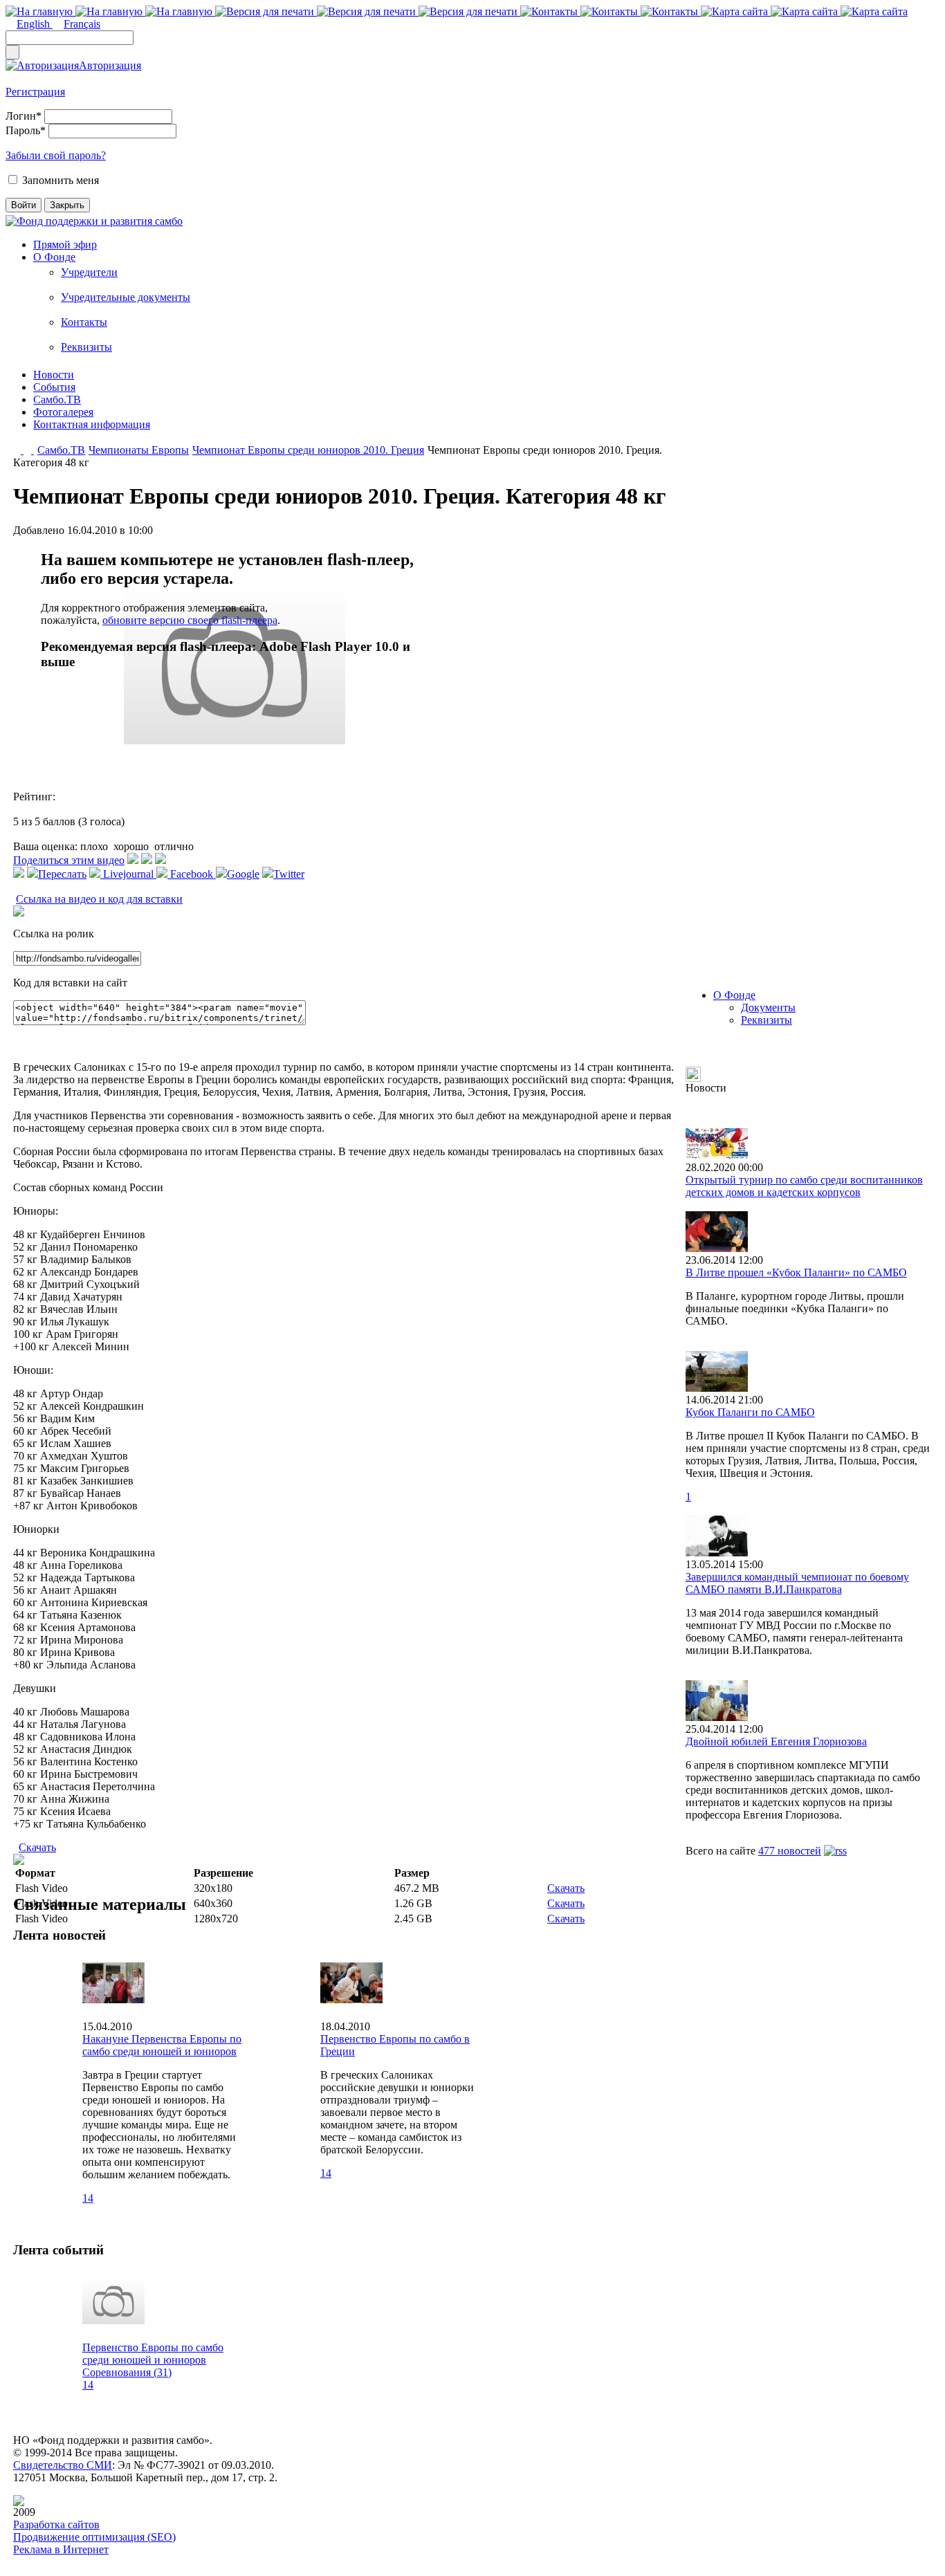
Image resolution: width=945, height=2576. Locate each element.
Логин (24, 116)
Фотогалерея (63, 412)
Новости (54, 375)
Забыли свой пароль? (56, 155)
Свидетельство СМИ (63, 2465)
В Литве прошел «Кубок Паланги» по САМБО (796, 1272)
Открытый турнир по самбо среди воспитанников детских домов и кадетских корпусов (804, 1186)
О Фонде (54, 257)
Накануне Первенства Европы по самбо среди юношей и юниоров (162, 2045)
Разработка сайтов (56, 2524)
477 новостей (790, 1851)
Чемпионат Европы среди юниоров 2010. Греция (308, 450)
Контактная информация (92, 424)
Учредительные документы (126, 297)
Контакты (84, 322)
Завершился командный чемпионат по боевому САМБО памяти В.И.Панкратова (797, 1583)
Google (243, 874)
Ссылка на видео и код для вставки (99, 899)
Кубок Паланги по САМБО (750, 1412)
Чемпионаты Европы (139, 450)
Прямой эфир (65, 245)
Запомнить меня (61, 180)
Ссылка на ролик (54, 933)
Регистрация (35, 92)
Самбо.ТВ (57, 399)
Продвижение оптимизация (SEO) (94, 2537)
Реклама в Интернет (61, 2549)
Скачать (37, 1847)
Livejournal (128, 874)
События (54, 387)
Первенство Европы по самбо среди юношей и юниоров (153, 2354)
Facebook (192, 874)
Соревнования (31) (127, 2372)
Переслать (62, 874)
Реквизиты (86, 347)
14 (88, 2198)
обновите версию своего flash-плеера (190, 620)
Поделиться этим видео (69, 860)
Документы (768, 1008)
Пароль (26, 130)
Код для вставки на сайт (70, 983)
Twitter (289, 874)
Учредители (89, 272)
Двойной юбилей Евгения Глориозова (776, 1741)
